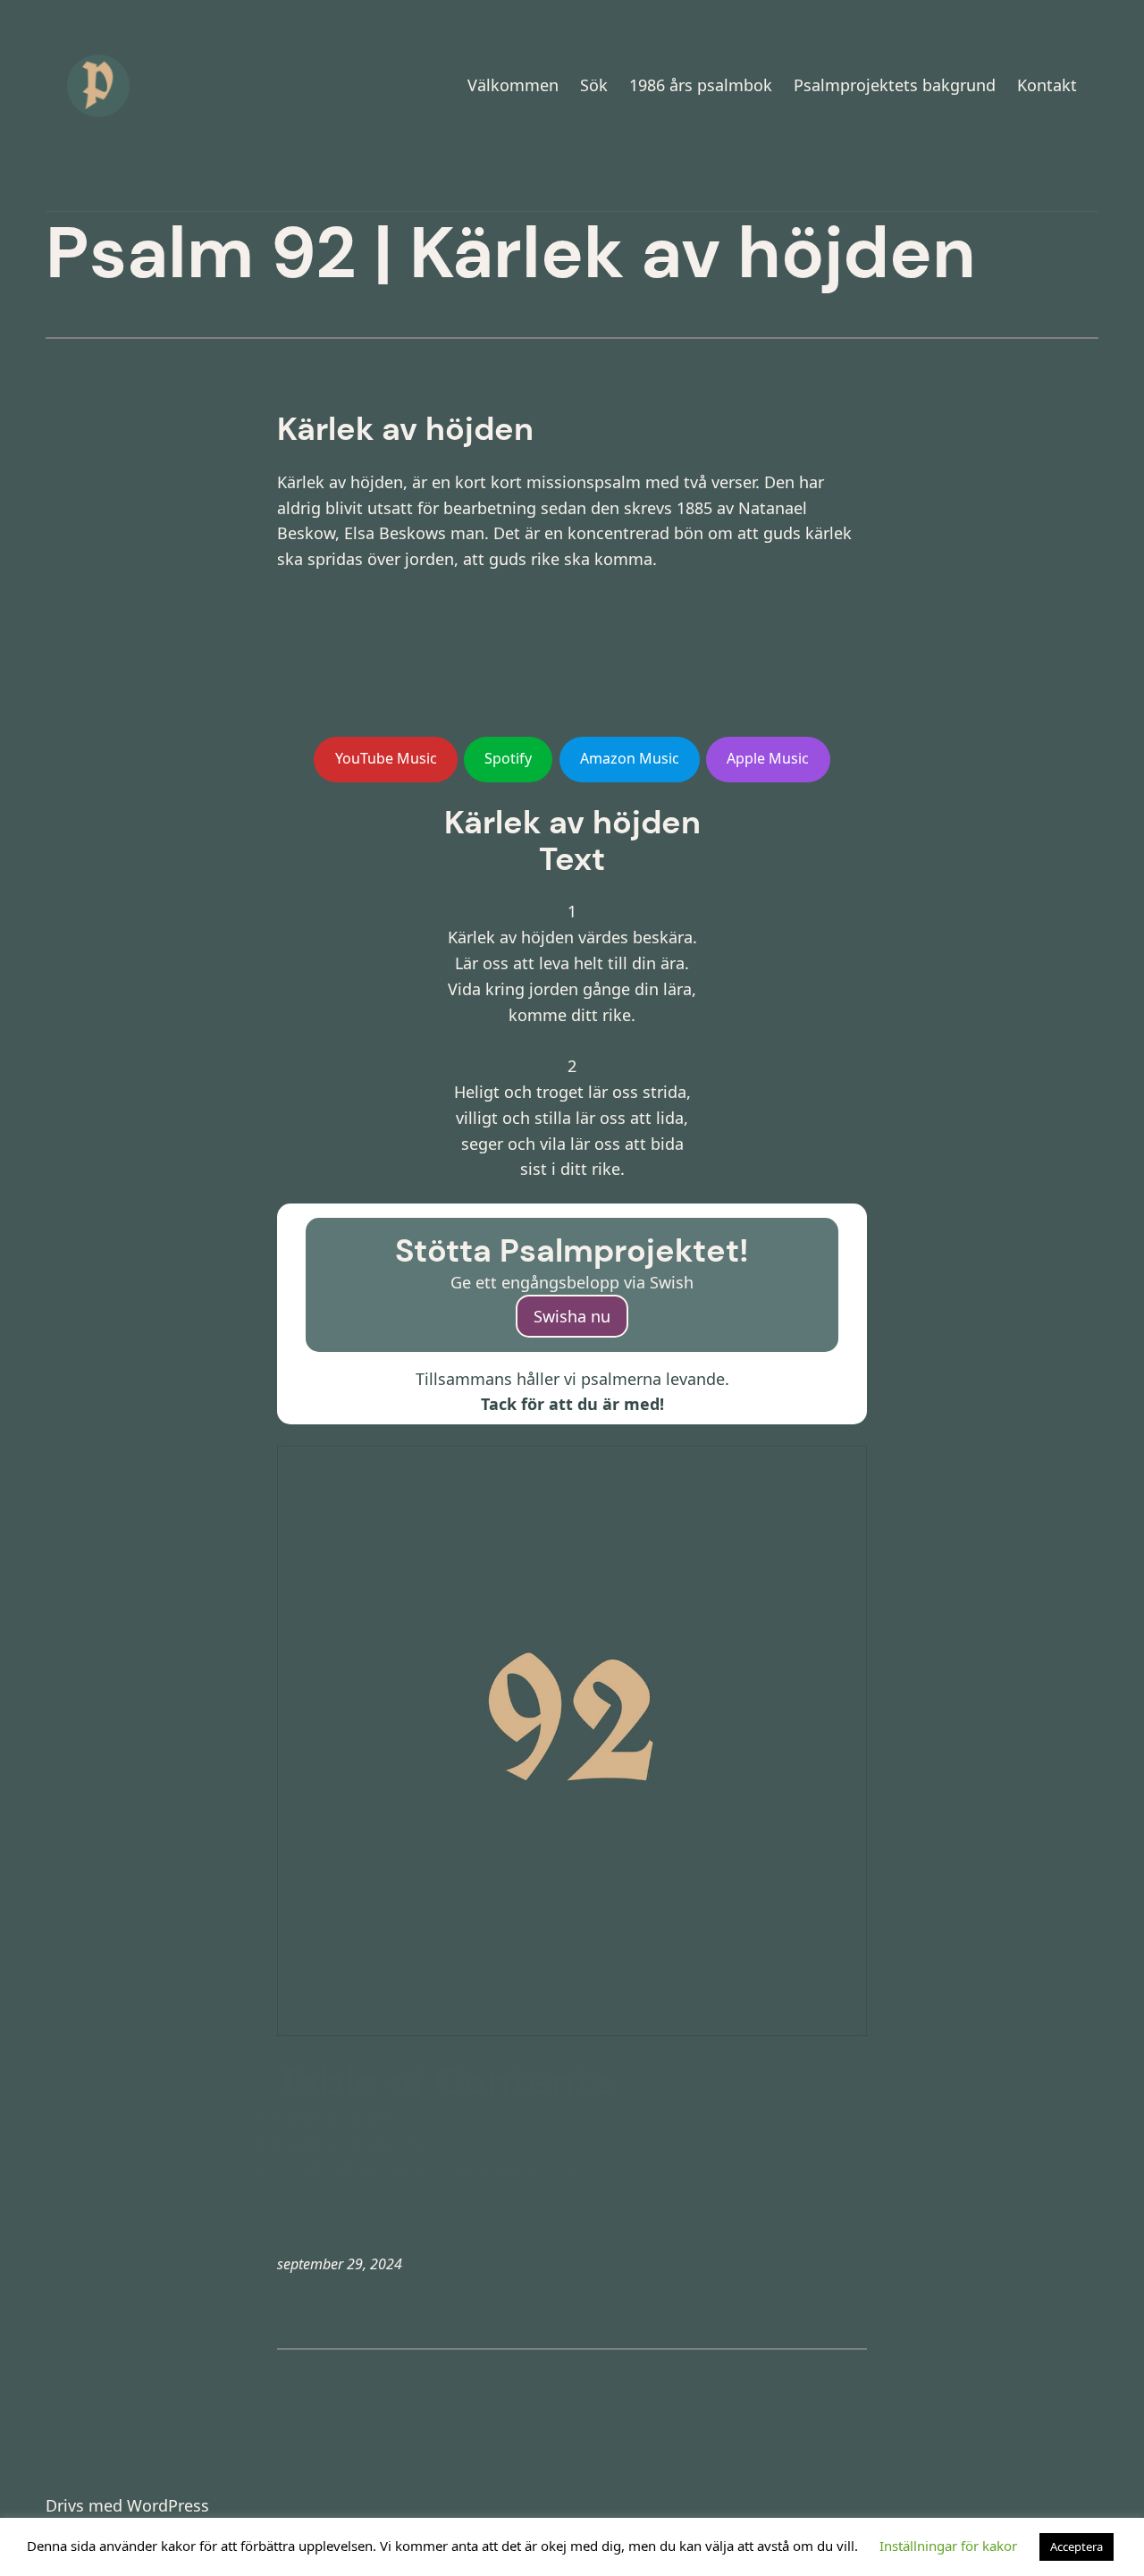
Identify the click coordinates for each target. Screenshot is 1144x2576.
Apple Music (768, 758)
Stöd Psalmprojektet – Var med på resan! (432, 2169)
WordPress (168, 2505)
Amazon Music (630, 758)
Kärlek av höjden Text (358, 2143)
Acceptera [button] (1077, 2546)
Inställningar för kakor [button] (948, 2546)
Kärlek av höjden (340, 2117)
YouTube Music (386, 758)
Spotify (508, 758)
